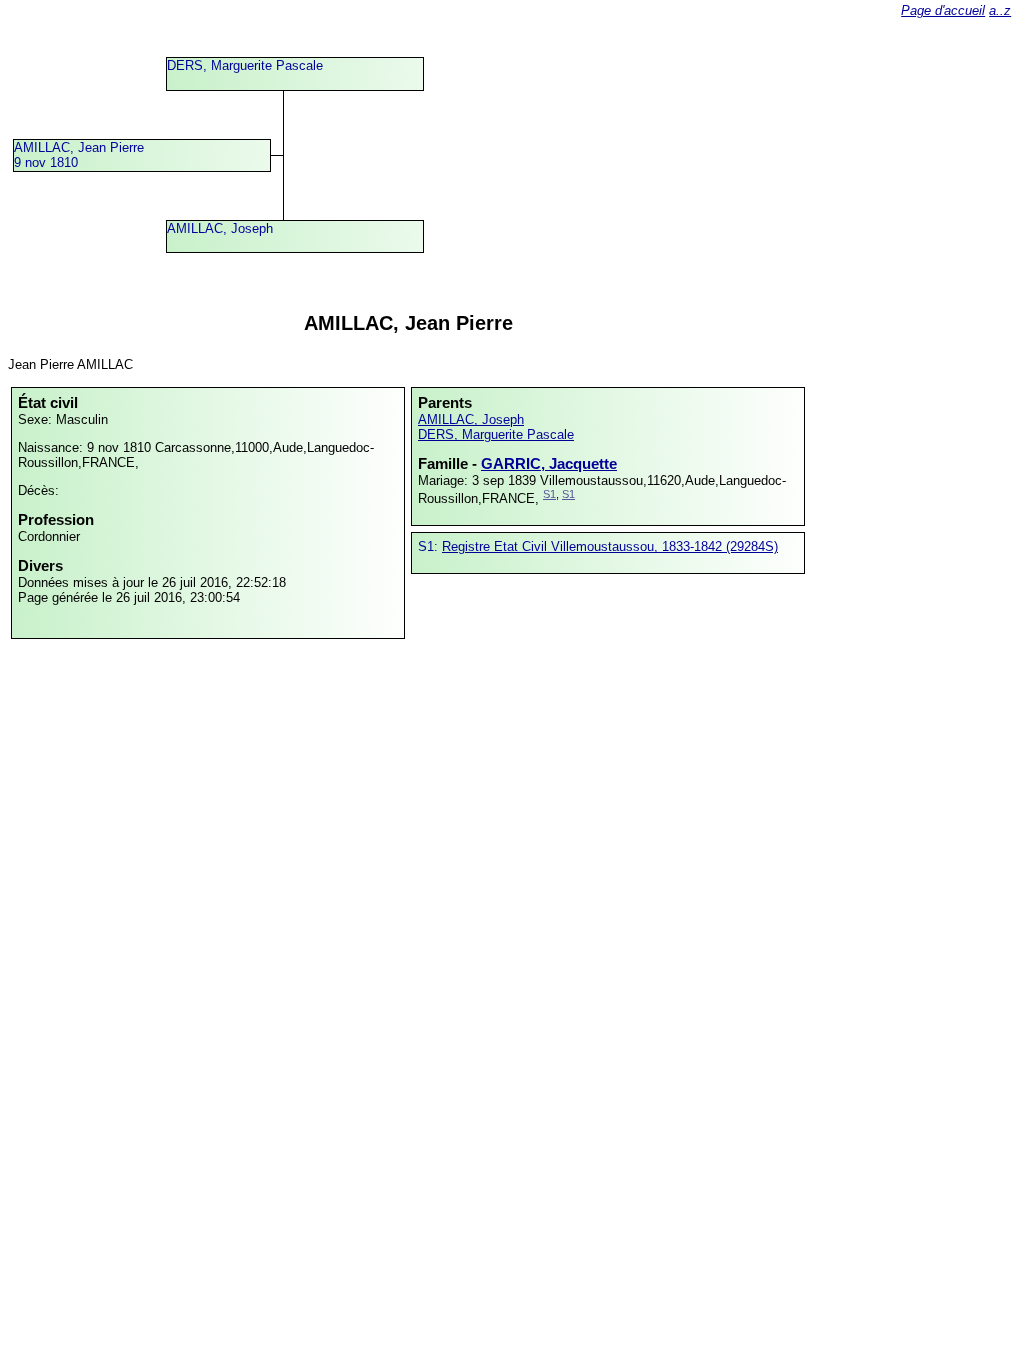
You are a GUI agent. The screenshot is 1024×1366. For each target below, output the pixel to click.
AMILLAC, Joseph (220, 228)
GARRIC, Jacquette (549, 463)
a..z (1000, 10)
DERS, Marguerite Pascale (245, 65)
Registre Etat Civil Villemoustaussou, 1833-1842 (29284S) (610, 546)
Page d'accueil (943, 10)
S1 (549, 494)
